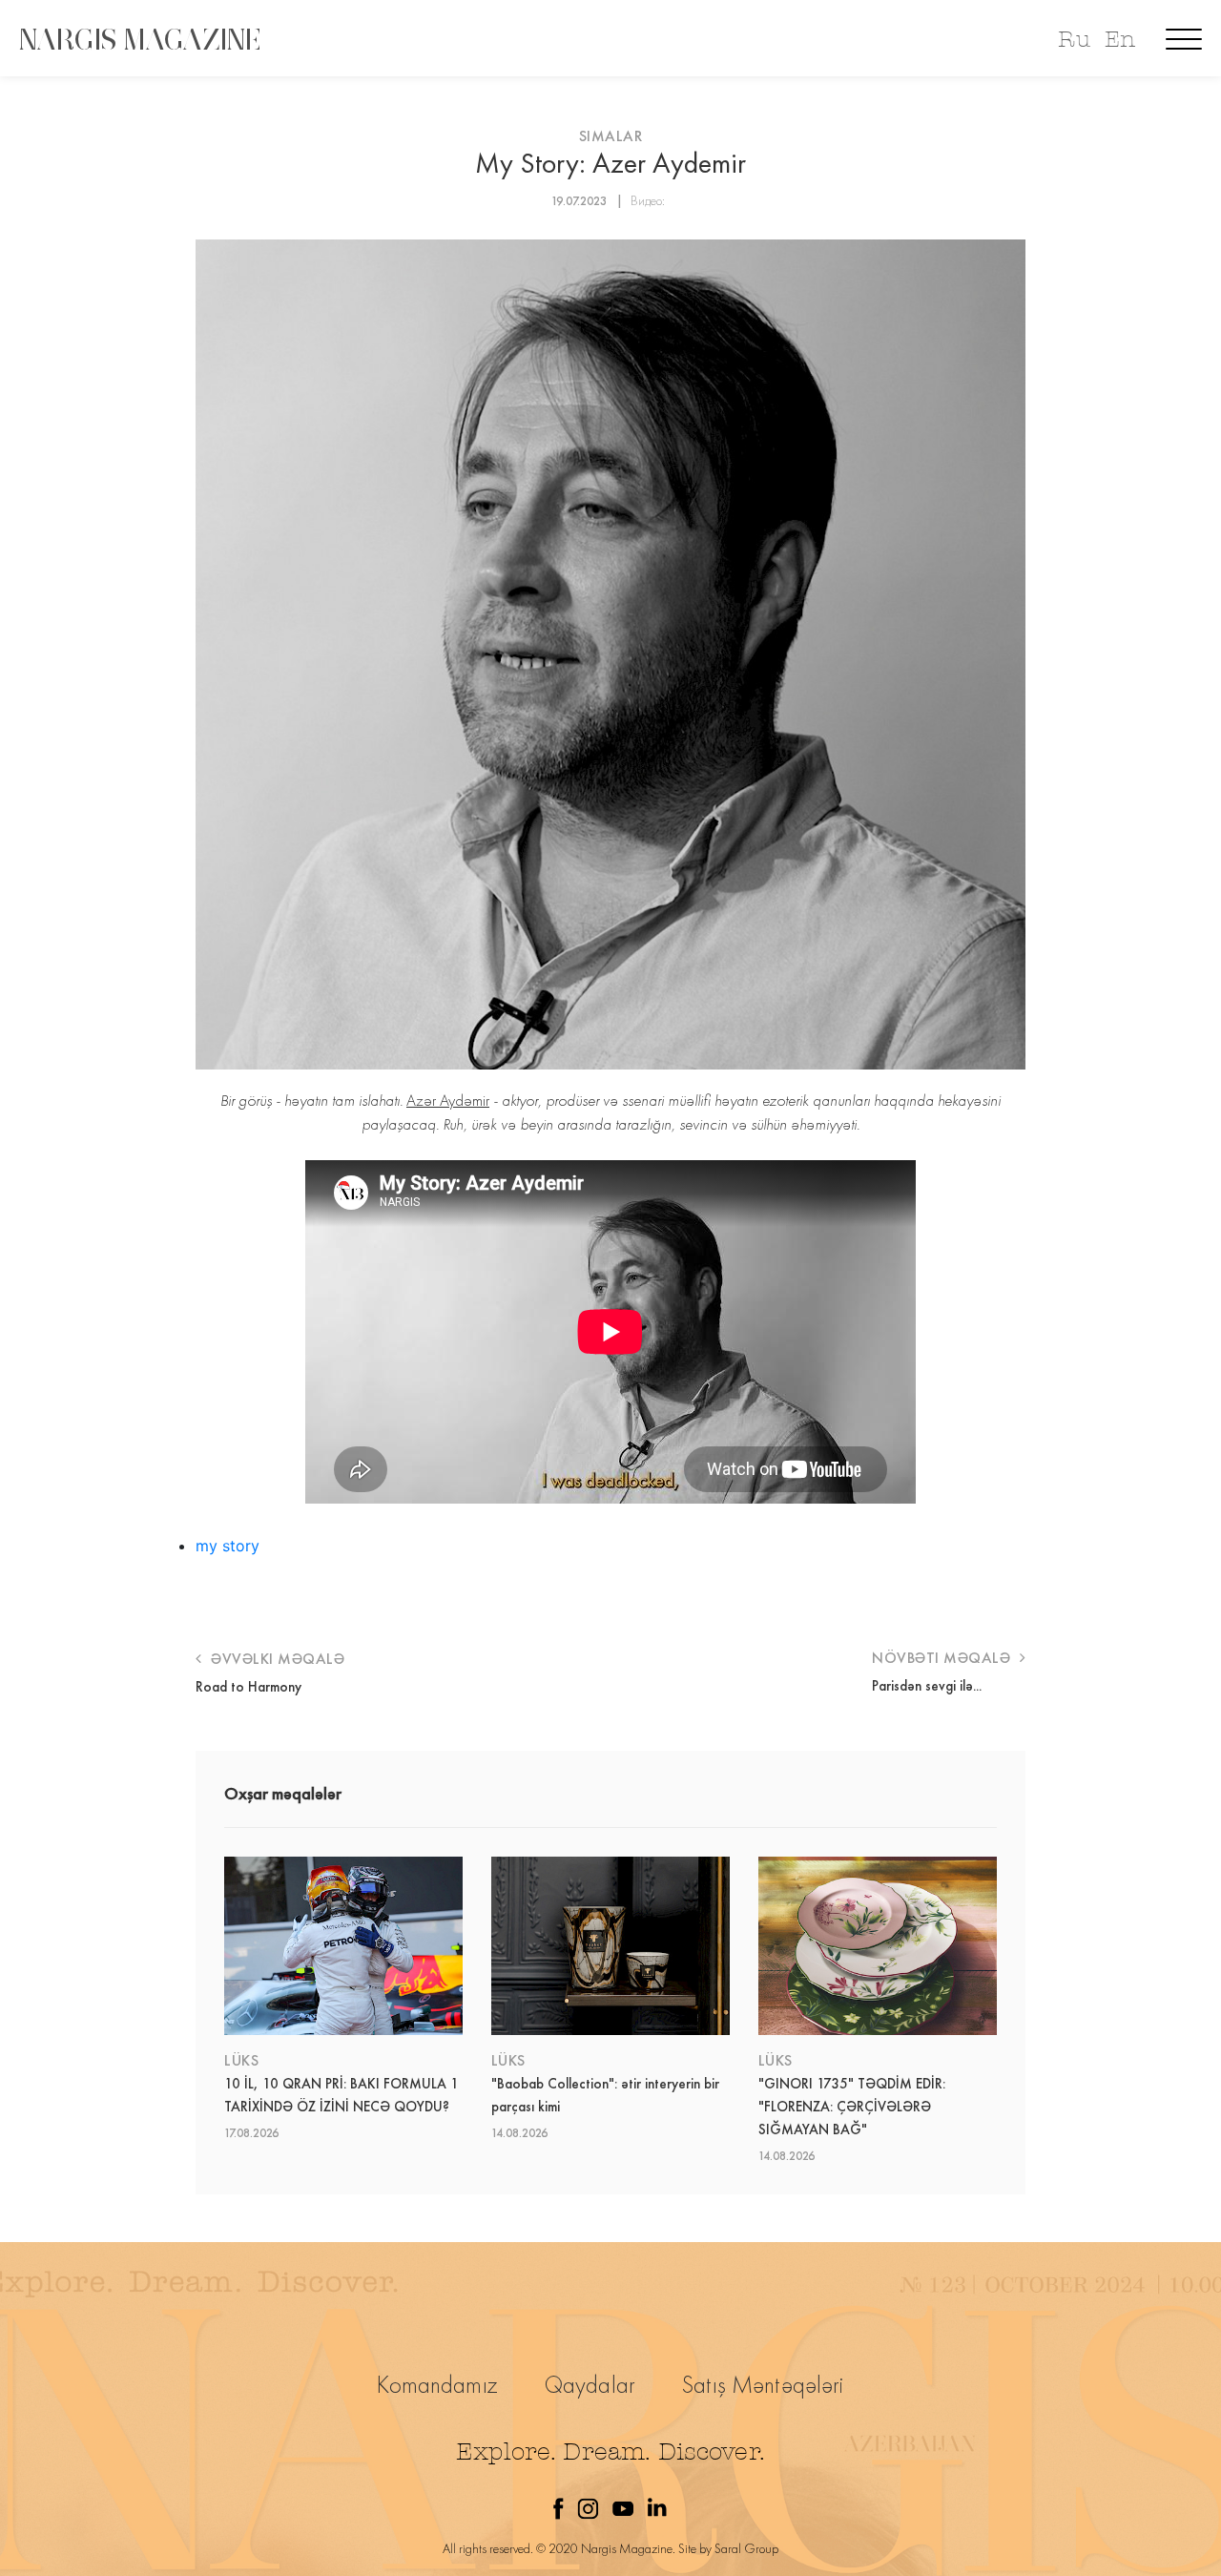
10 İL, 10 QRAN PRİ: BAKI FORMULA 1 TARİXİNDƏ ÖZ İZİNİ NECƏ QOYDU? (341, 2095)
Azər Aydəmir (448, 1100)
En (1120, 40)
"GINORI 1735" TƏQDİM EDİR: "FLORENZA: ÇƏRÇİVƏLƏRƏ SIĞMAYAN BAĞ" (852, 2107)
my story (228, 1546)
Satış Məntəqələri (763, 2385)
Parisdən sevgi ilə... (927, 1686)
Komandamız (437, 2385)
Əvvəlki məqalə (276, 1659)
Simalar (611, 136)
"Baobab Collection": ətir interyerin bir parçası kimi (605, 2095)
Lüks (241, 2060)
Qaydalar (590, 2385)
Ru (1074, 40)
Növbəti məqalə (943, 1658)
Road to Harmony (248, 1687)
